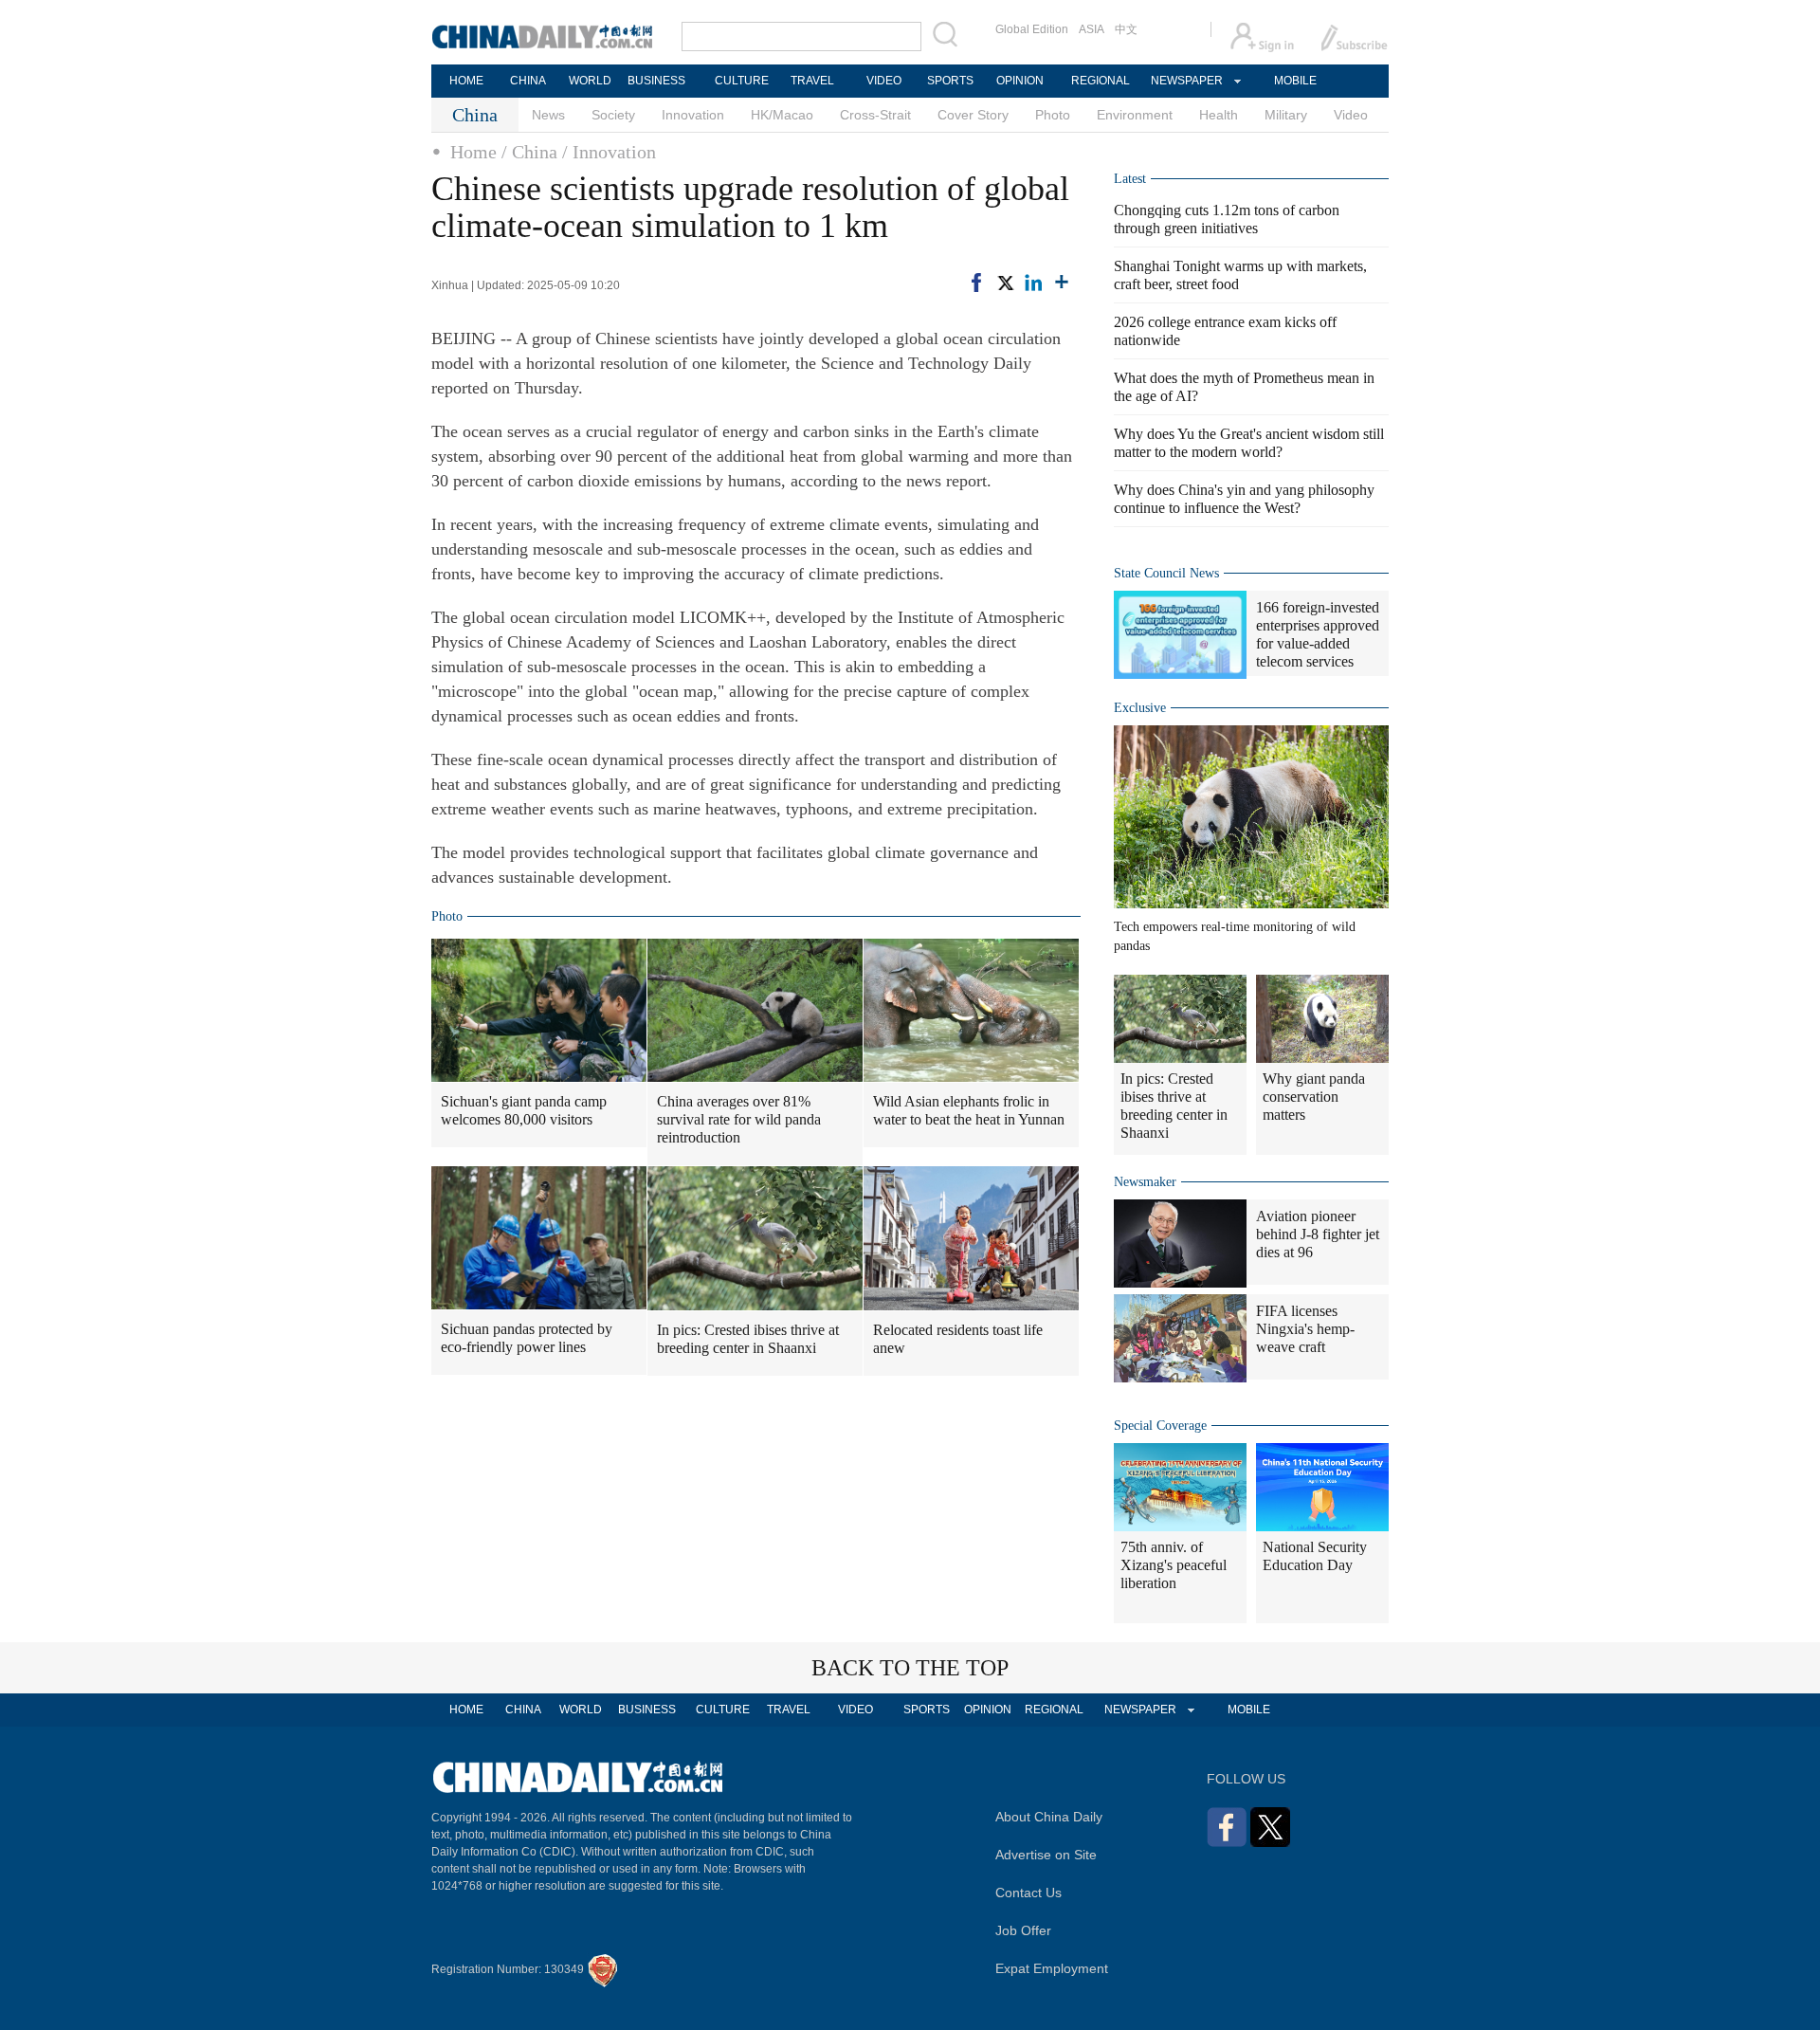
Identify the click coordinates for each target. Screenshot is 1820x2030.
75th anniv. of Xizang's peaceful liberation (1174, 1565)
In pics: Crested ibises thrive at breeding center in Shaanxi (748, 1339)
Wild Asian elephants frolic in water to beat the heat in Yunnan (969, 1110)
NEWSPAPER (1186, 81)
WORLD (590, 81)
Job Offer (1023, 1930)
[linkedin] (1033, 283)
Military (1286, 115)
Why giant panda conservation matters (1314, 1097)
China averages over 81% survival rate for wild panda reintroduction (739, 1119)
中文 (1126, 29)
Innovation (693, 115)
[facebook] (976, 283)
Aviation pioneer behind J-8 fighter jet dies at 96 (1318, 1234)
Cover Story (973, 115)
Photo (1053, 115)
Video (1351, 115)
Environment (1135, 115)
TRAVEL (812, 81)
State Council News (1166, 573)
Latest (1130, 179)
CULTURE (742, 81)
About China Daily (1049, 1817)
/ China (529, 152)
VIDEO (884, 81)
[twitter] (1005, 283)
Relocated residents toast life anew (958, 1339)
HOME (466, 81)
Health (1219, 115)
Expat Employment (1052, 1968)
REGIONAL (1101, 81)
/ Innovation (609, 152)
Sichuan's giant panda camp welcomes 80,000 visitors (524, 1110)
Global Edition (1032, 29)
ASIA (1092, 29)
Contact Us (1028, 1893)
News (548, 115)
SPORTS (950, 81)
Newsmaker (1145, 1182)
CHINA (528, 81)
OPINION (1020, 81)
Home (473, 152)
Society (613, 115)
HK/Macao (782, 115)
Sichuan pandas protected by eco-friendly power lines (527, 1338)
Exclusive (1140, 708)
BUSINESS (656, 81)
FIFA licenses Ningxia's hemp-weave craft (1305, 1329)
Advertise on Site (1046, 1855)
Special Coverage (1160, 1426)
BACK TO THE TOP (910, 1668)
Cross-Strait (875, 115)
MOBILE (1295, 81)
